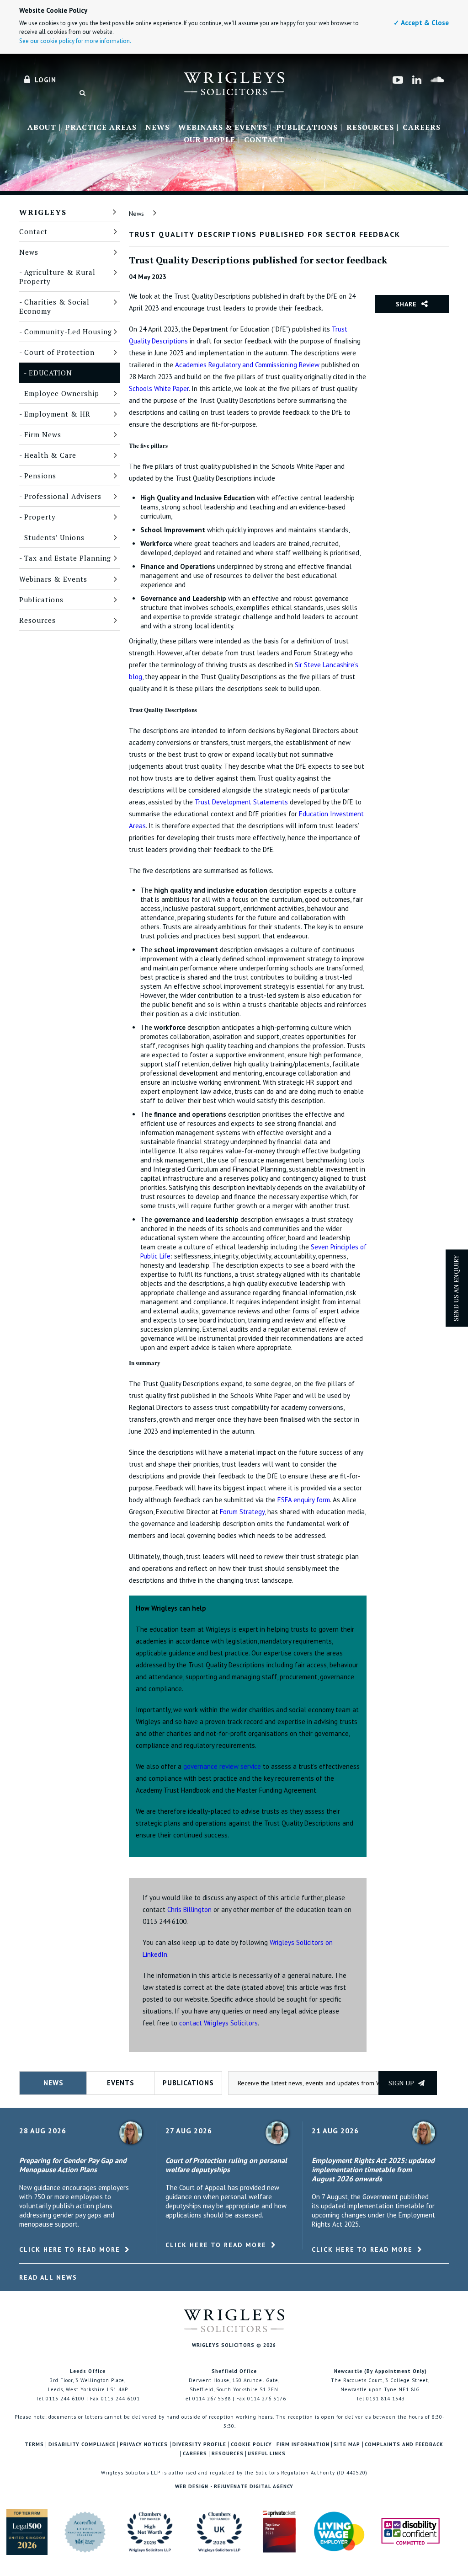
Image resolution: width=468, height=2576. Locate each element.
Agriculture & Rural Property (57, 277)
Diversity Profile (199, 2445)
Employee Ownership (62, 393)
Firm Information (303, 2445)
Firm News (43, 434)
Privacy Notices (144, 2445)
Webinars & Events (223, 128)
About (42, 128)
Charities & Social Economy (54, 306)
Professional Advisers (63, 496)
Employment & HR (57, 414)
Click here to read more (70, 2249)
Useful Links (267, 2454)
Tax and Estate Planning (68, 558)
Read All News (48, 2277)
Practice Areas (101, 128)
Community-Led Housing (68, 332)
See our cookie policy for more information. (75, 41)
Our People (210, 140)
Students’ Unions (54, 537)
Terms (34, 2445)
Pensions (40, 476)
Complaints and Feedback (404, 2445)
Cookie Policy (251, 2445)
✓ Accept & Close (421, 23)
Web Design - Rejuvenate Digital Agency (234, 2486)
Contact (264, 140)
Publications (307, 128)
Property (40, 517)
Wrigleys (43, 212)
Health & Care (50, 455)
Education (51, 373)
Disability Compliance (82, 2445)
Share (406, 304)
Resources (370, 128)
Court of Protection (59, 352)
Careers (422, 128)
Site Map (347, 2445)
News (157, 128)
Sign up (402, 2083)
